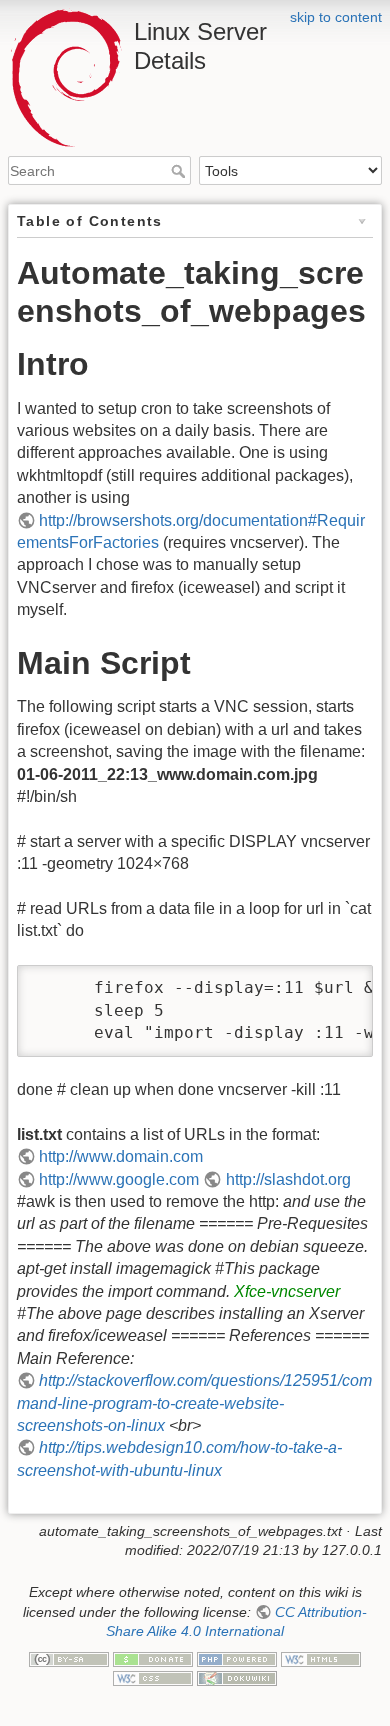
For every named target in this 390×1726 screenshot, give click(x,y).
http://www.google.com (119, 1179)
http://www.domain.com (121, 1156)
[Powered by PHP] (237, 1658)
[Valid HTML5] (321, 1658)
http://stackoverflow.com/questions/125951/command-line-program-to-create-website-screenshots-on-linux (194, 1403)
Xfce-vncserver (287, 1291)
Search (180, 171)
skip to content (336, 17)
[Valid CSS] (153, 1677)
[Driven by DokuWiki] (237, 1677)
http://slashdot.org (288, 1179)
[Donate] (153, 1658)
